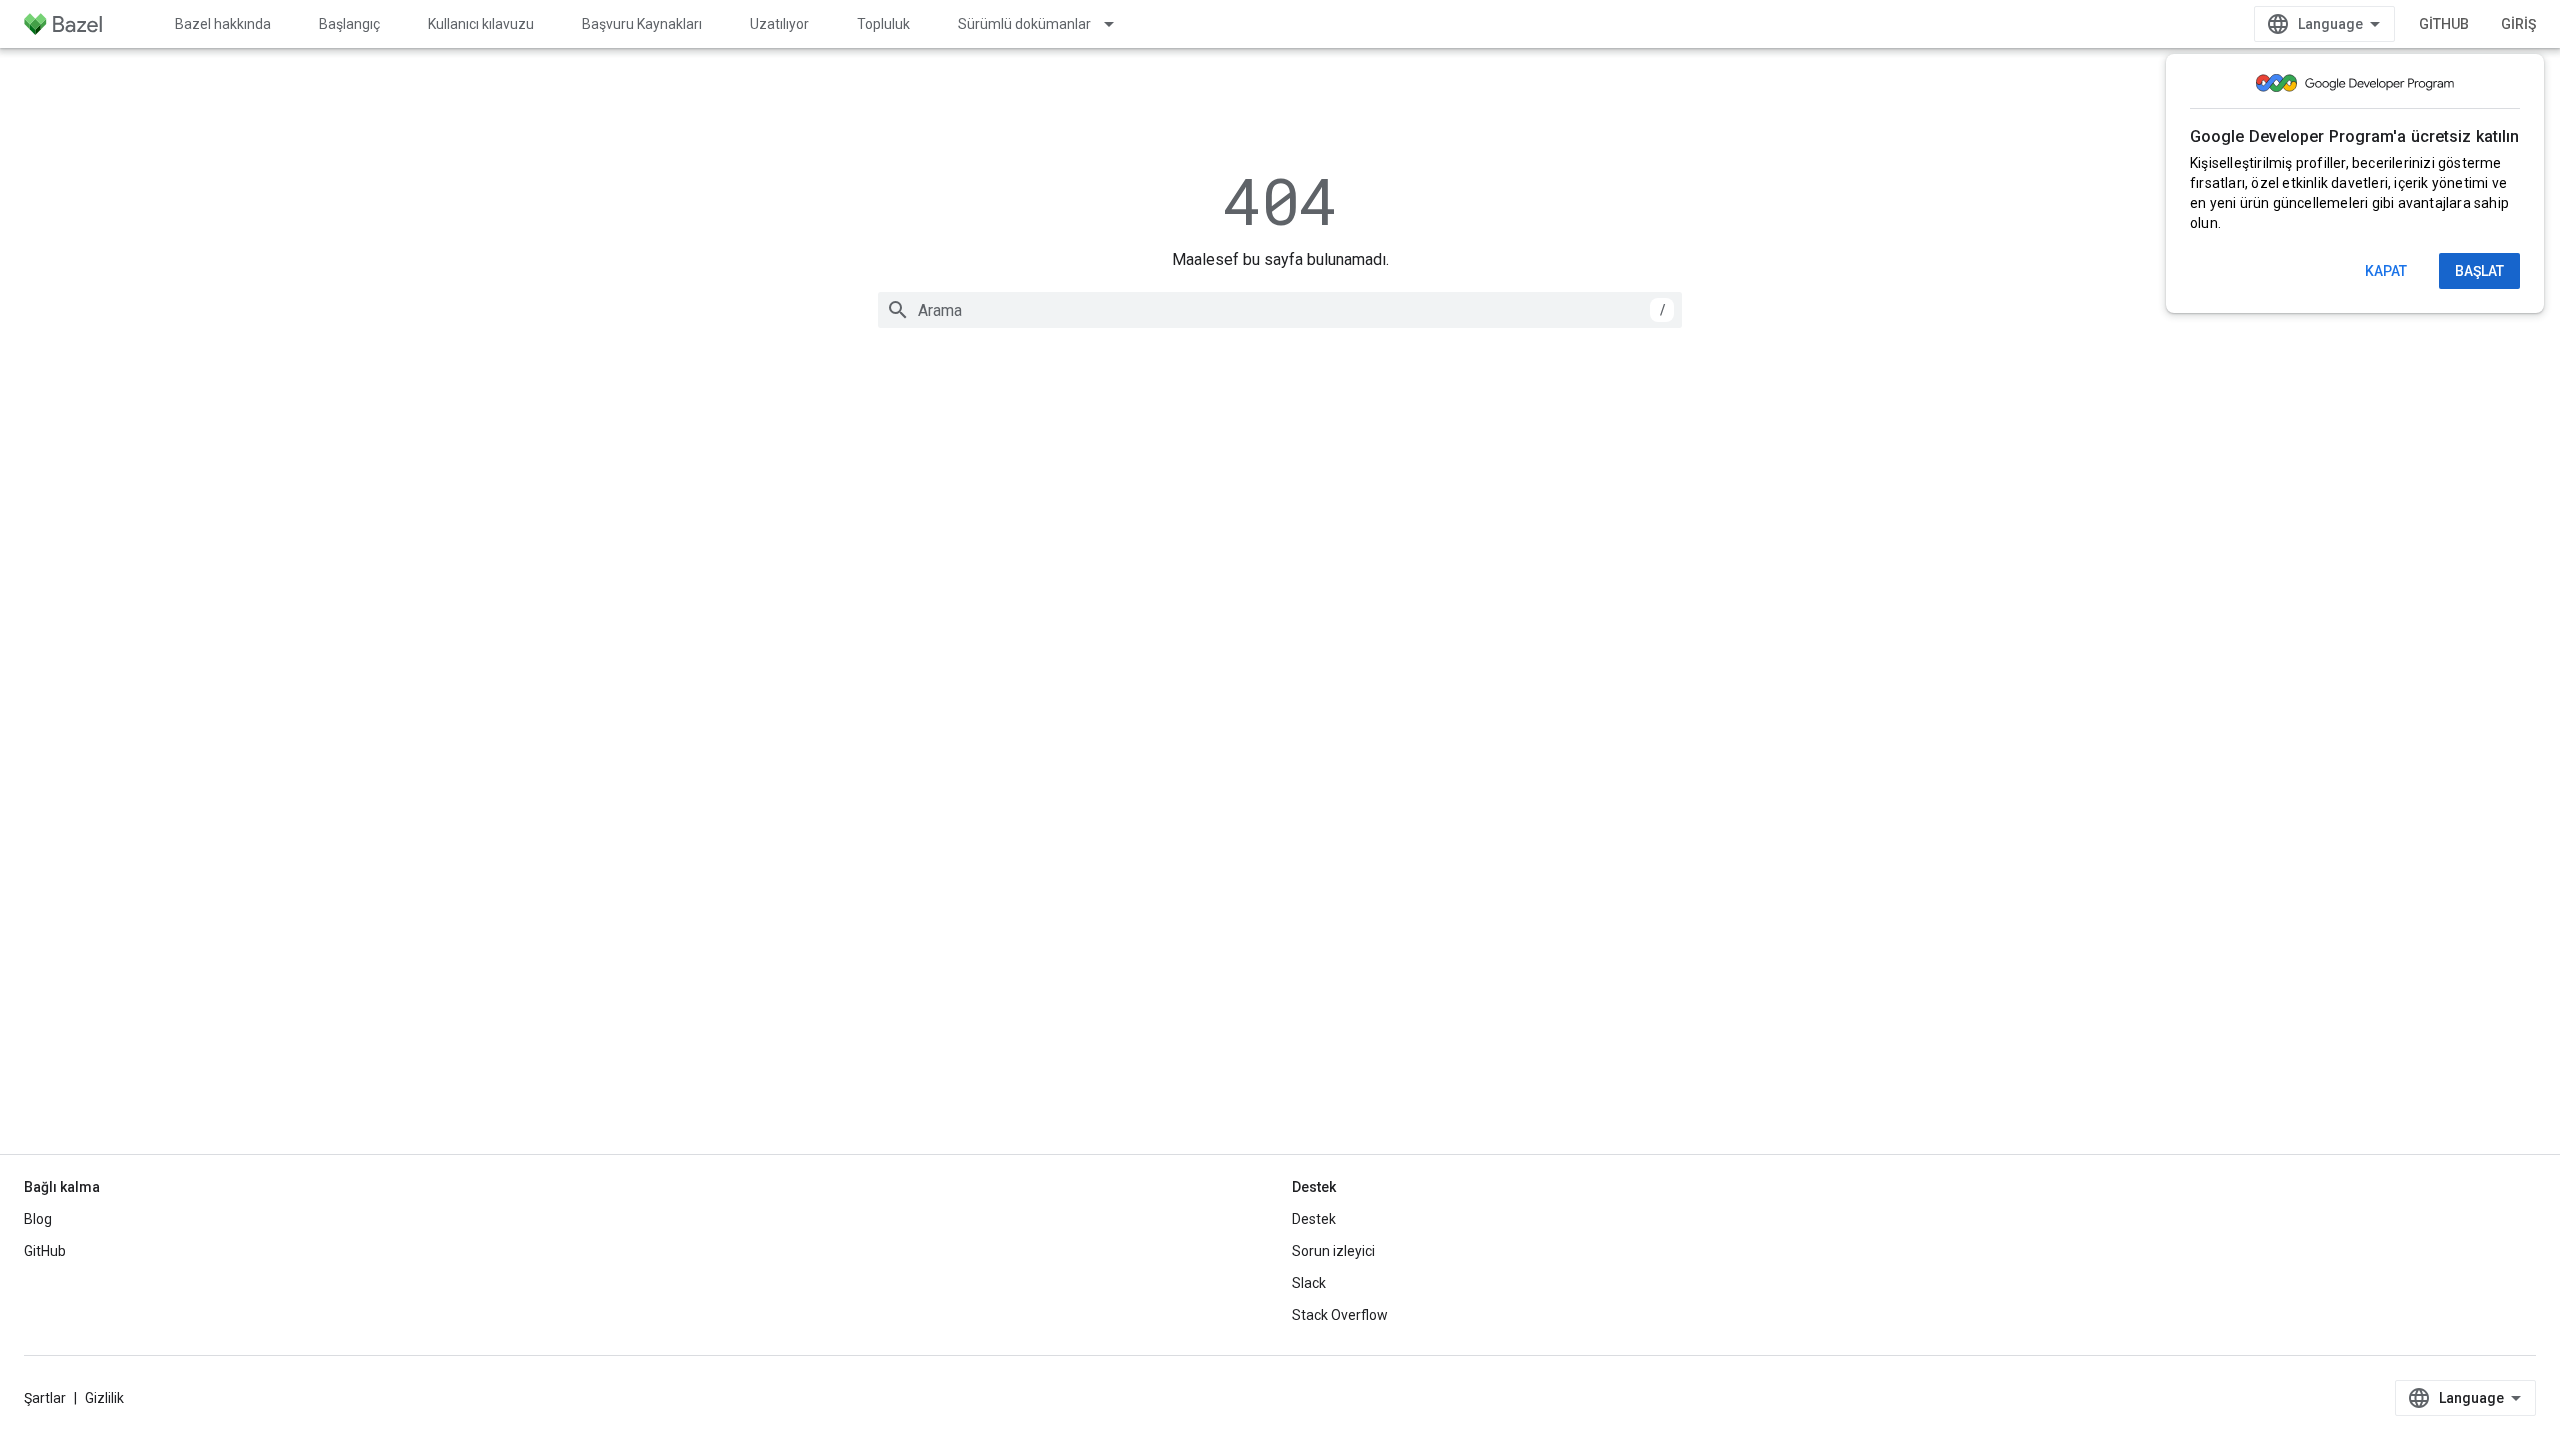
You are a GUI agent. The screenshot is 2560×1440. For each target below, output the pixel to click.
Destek (1314, 1219)
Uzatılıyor (779, 24)
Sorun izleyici (1333, 1251)
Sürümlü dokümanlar (1024, 24)
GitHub (2444, 24)
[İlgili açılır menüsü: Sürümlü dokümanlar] (1118, 24)
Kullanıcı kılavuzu (481, 24)
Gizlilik (104, 1398)
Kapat (2386, 271)
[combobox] (1280, 310)
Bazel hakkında (223, 24)
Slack (1309, 1283)
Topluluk (883, 24)
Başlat (2479, 271)
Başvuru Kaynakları (642, 24)
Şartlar (45, 1398)
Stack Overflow (1340, 1315)
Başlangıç (349, 24)
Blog (38, 1219)
